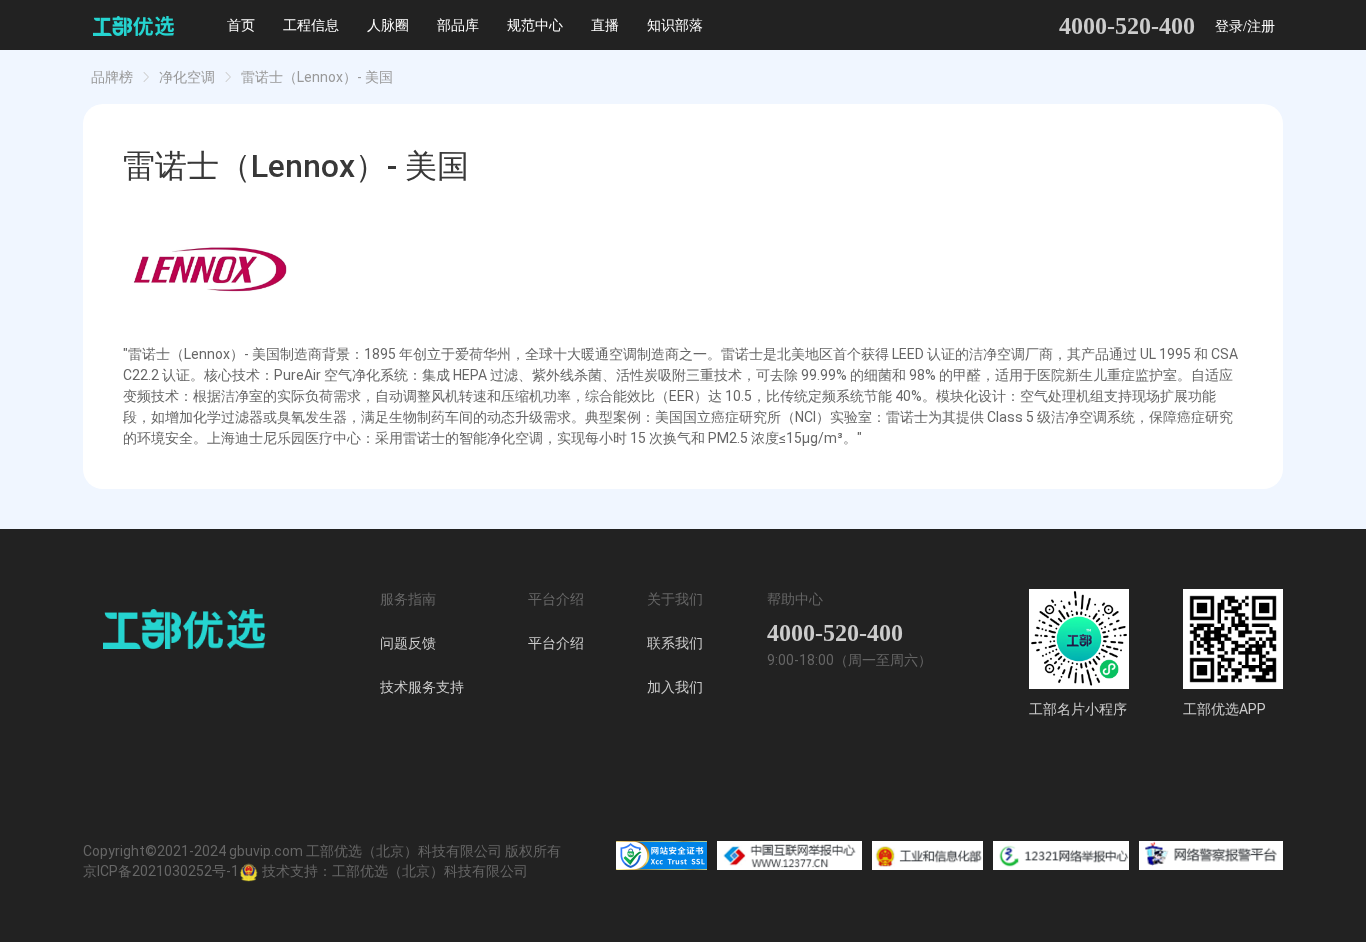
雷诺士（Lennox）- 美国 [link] (317, 77)
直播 (605, 25)
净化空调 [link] (187, 77)
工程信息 (311, 25)
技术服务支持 (422, 687)
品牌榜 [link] (112, 77)
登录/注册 (1245, 26)
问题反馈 (408, 643)
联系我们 (675, 643)
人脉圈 (388, 25)
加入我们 (675, 687)
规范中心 (535, 25)
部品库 (458, 25)
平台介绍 (556, 643)
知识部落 (675, 25)
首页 (241, 25)
